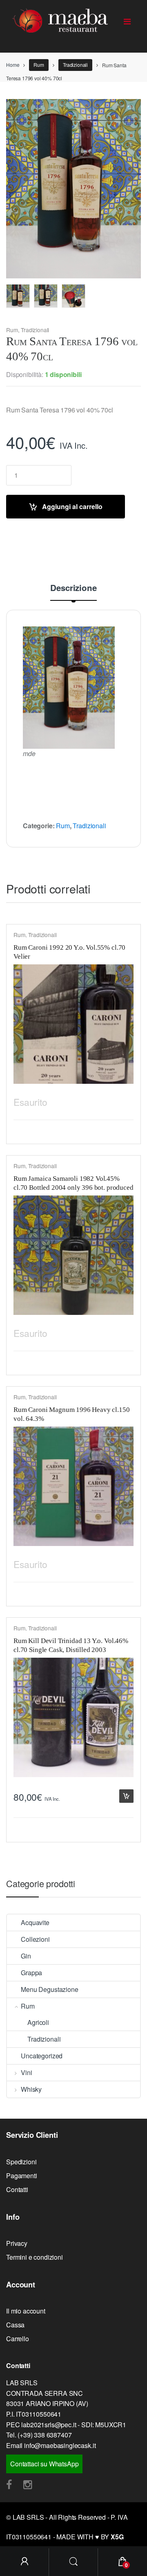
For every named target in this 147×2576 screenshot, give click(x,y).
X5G (117, 2537)
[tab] (73, 592)
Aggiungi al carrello (72, 506)
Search (73, 2562)
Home (13, 65)
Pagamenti (22, 2176)
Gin (26, 1956)
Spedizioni (21, 2162)
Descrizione (73, 589)
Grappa (31, 1973)
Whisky (31, 2089)
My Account (24, 2562)
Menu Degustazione (49, 1989)
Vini (26, 2072)
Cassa (15, 2325)
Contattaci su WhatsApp (44, 2464)
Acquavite (35, 1922)
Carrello (18, 2339)
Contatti (17, 2189)
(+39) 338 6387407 (45, 2435)
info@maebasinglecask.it (60, 2445)
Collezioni (35, 1939)
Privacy (17, 2243)
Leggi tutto (126, 1100)
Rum (39, 65)
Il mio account (26, 2311)
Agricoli (38, 2022)
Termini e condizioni (35, 2257)
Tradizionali (75, 65)
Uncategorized (42, 2056)
